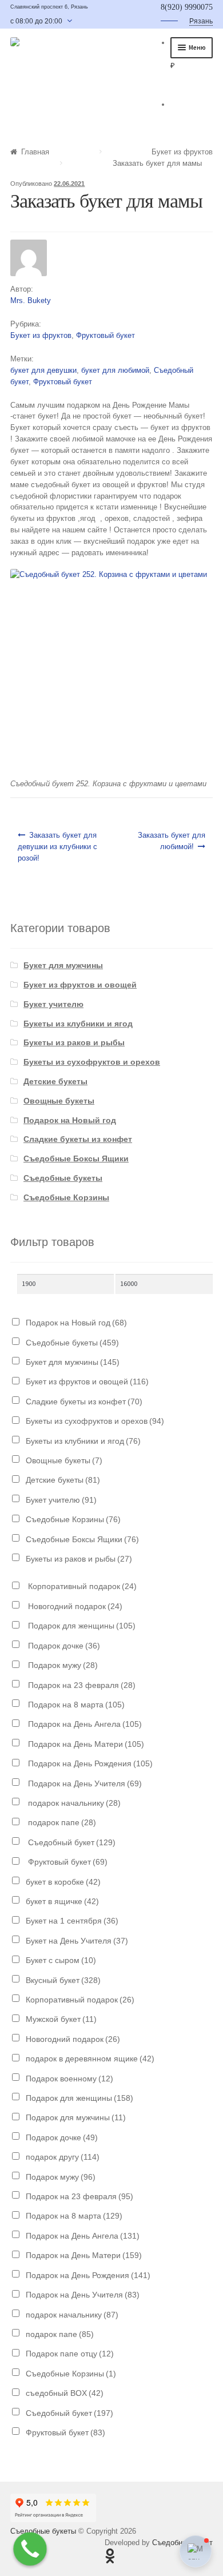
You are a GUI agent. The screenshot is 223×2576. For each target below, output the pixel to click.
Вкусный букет (63, 1980)
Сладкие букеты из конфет (78, 1139)
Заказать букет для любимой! (172, 841)
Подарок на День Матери (85, 1744)
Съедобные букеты (63, 1178)
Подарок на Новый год (70, 1120)
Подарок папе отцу (70, 2354)
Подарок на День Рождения (89, 1763)
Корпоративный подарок (81, 1586)
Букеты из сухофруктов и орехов (92, 1062)
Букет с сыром (61, 1960)
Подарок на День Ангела (84, 1724)
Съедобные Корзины (66, 1197)
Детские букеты (55, 1081)
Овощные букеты (59, 1101)
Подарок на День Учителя (84, 1783)
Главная (35, 152)
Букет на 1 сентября (72, 1921)
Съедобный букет (71, 1842)
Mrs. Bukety (31, 300)
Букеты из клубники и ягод (78, 1024)
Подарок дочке (63, 1646)
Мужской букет (61, 2019)
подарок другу (63, 2157)
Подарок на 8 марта (75, 1705)
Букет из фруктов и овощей (80, 985)
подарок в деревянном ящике (90, 2059)
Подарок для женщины (81, 1626)
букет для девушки (43, 370)
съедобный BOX (65, 2393)
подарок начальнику (73, 1803)
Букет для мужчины (63, 965)
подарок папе (61, 1822)
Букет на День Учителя (77, 1941)
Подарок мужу (62, 1665)
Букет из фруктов (182, 152)
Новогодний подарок (74, 1606)
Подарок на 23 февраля (81, 1685)
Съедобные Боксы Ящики (76, 1158)
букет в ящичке (62, 1901)
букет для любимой (115, 370)
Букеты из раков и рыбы (74, 1042)
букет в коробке (63, 1882)
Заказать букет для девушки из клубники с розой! (57, 847)
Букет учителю (53, 1004)
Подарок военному (69, 2079)
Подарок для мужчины (76, 2117)
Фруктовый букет (105, 335)
